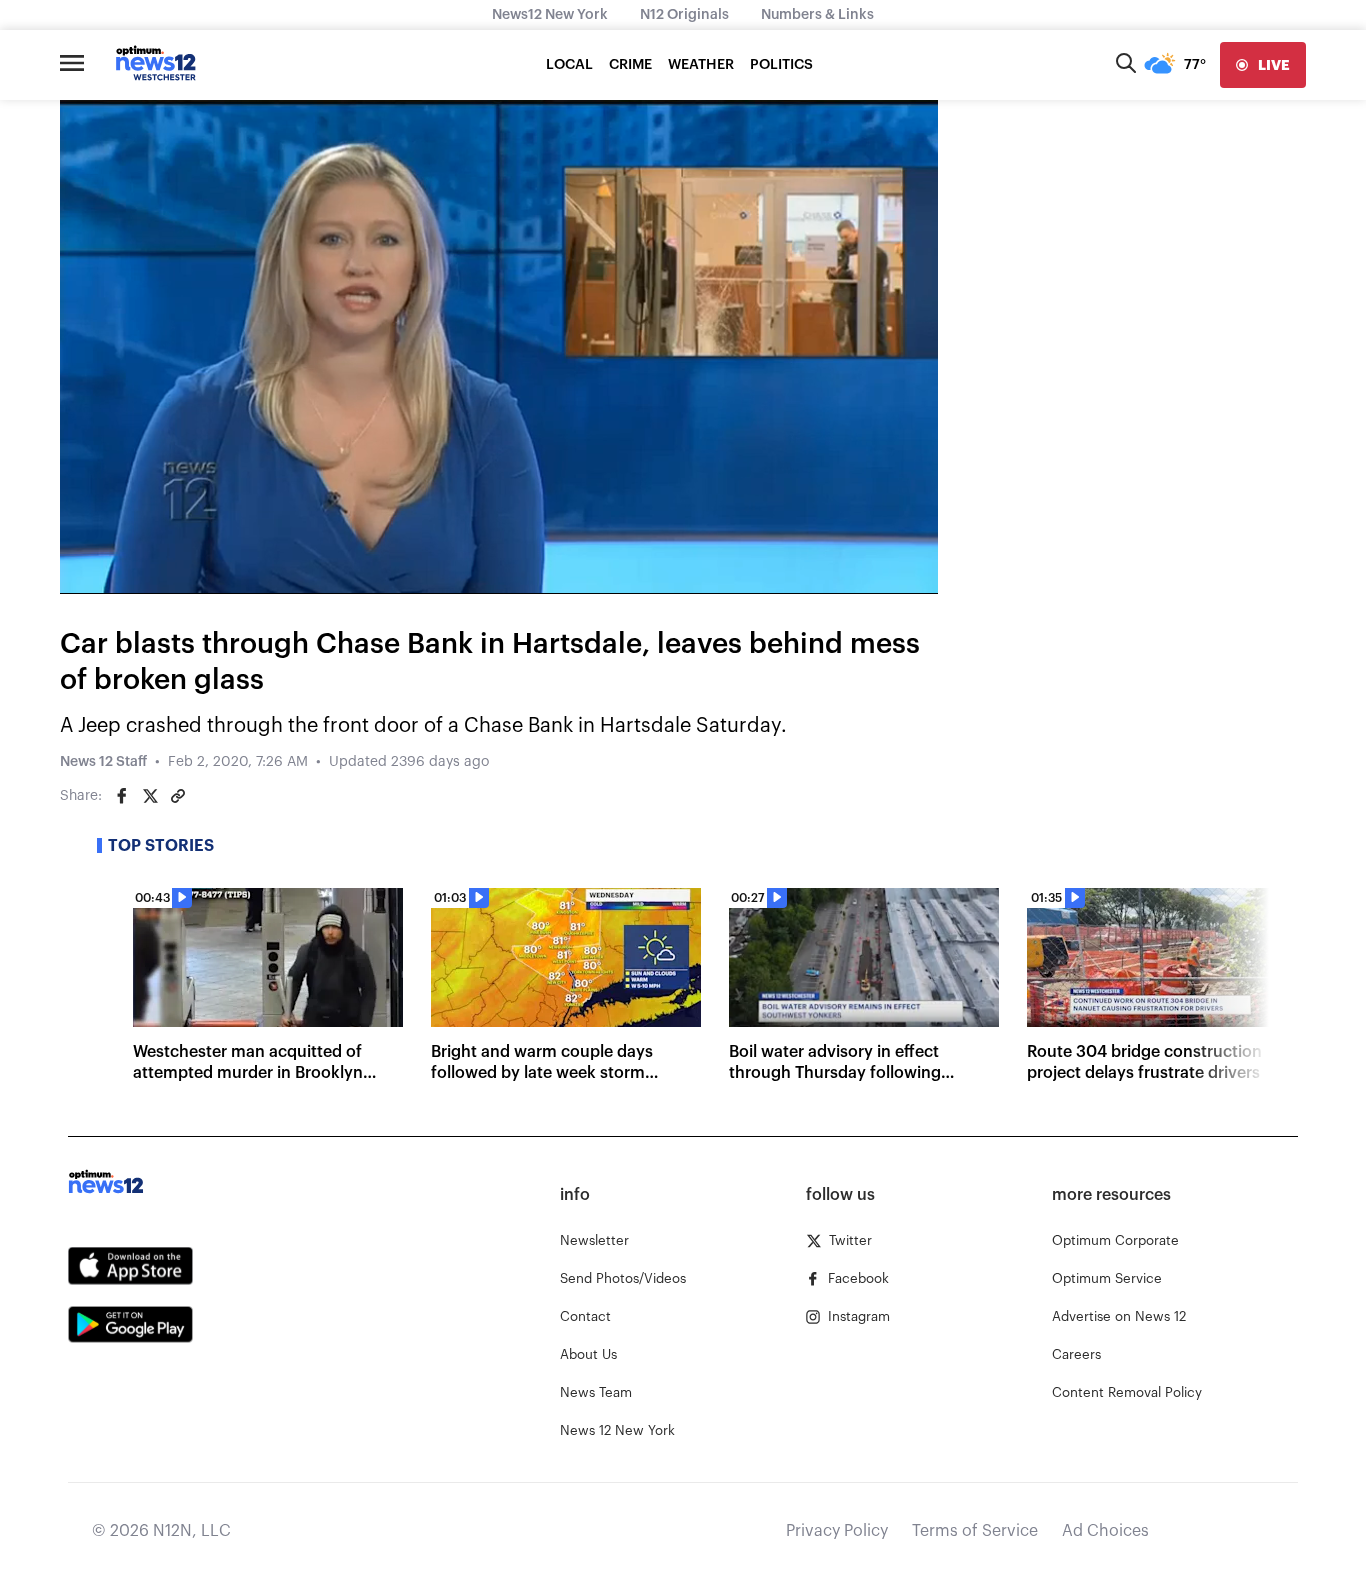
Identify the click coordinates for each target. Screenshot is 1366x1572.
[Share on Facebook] (122, 796)
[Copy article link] (178, 796)
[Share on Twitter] (150, 796)
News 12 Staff (103, 762)
